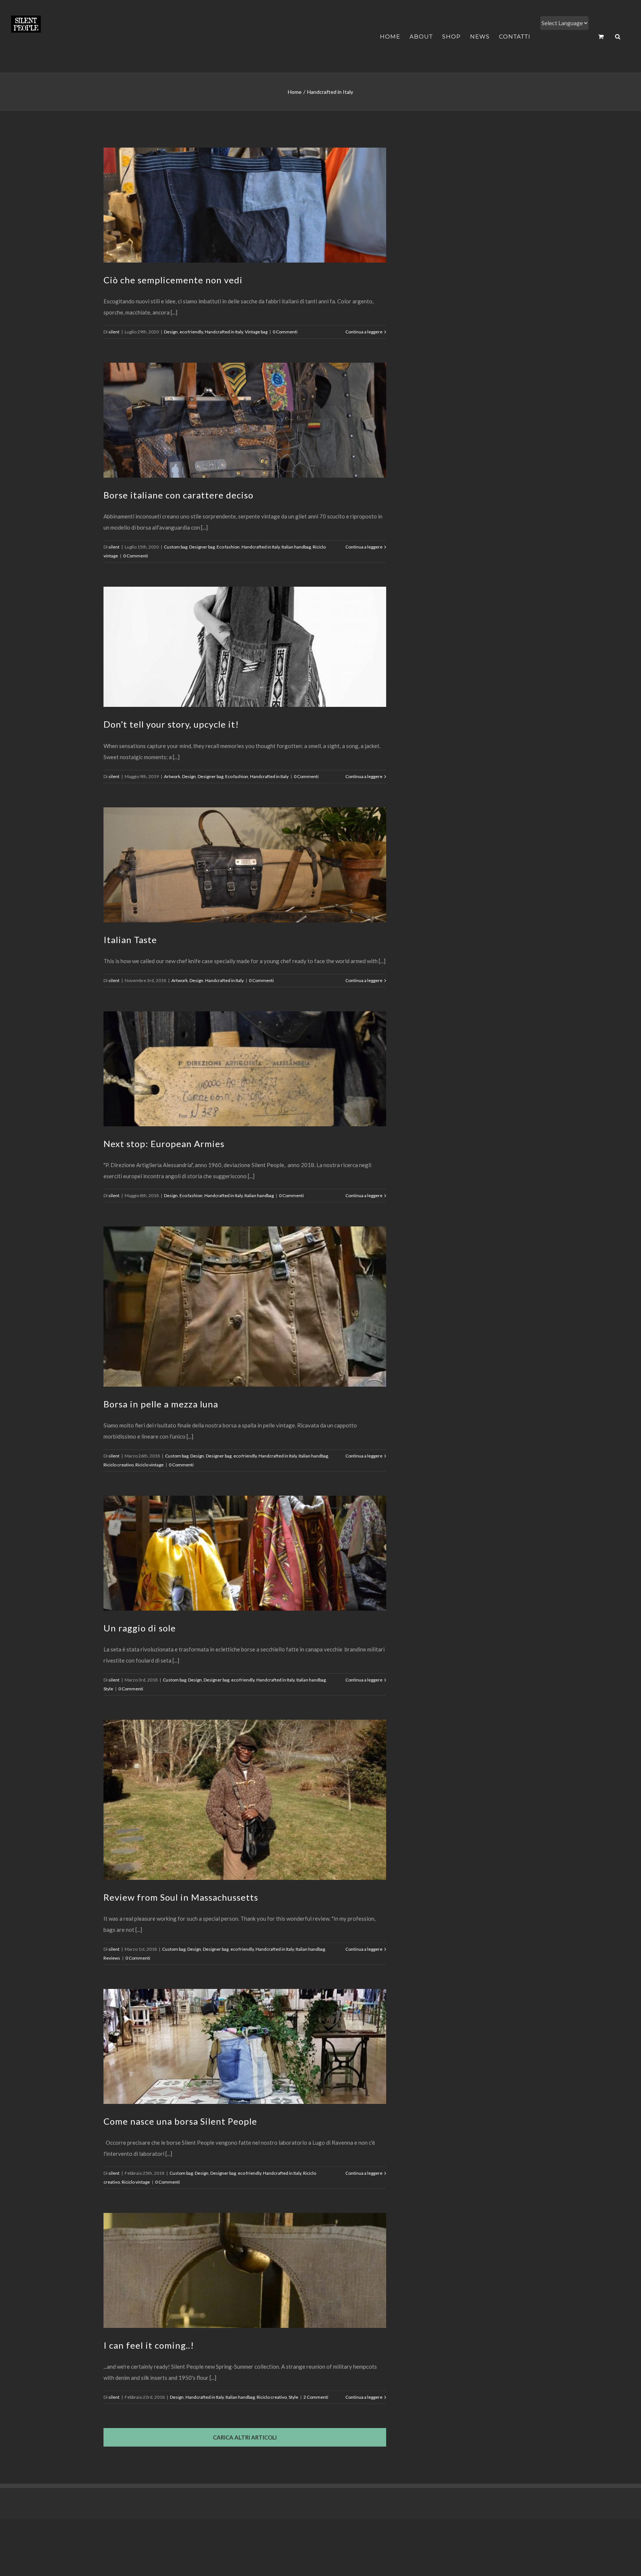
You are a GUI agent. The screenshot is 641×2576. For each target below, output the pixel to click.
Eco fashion (228, 547)
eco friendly (191, 332)
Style (108, 1689)
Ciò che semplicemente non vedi (173, 280)
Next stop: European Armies (164, 1144)
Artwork (172, 776)
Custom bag (176, 547)
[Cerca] (618, 37)
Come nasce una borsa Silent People (180, 2121)
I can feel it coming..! (149, 2345)
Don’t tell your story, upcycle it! (171, 724)
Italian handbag (296, 547)
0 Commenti (285, 332)
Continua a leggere (364, 332)
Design (171, 332)
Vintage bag (256, 332)
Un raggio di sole (140, 1628)
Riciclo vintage (149, 1465)
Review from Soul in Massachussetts (181, 1897)
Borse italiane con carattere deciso (178, 495)
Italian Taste (130, 940)
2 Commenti (316, 2397)
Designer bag (202, 547)
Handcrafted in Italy (224, 332)
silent (114, 332)
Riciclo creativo (119, 1465)
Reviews (112, 1958)
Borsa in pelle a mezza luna (161, 1404)
